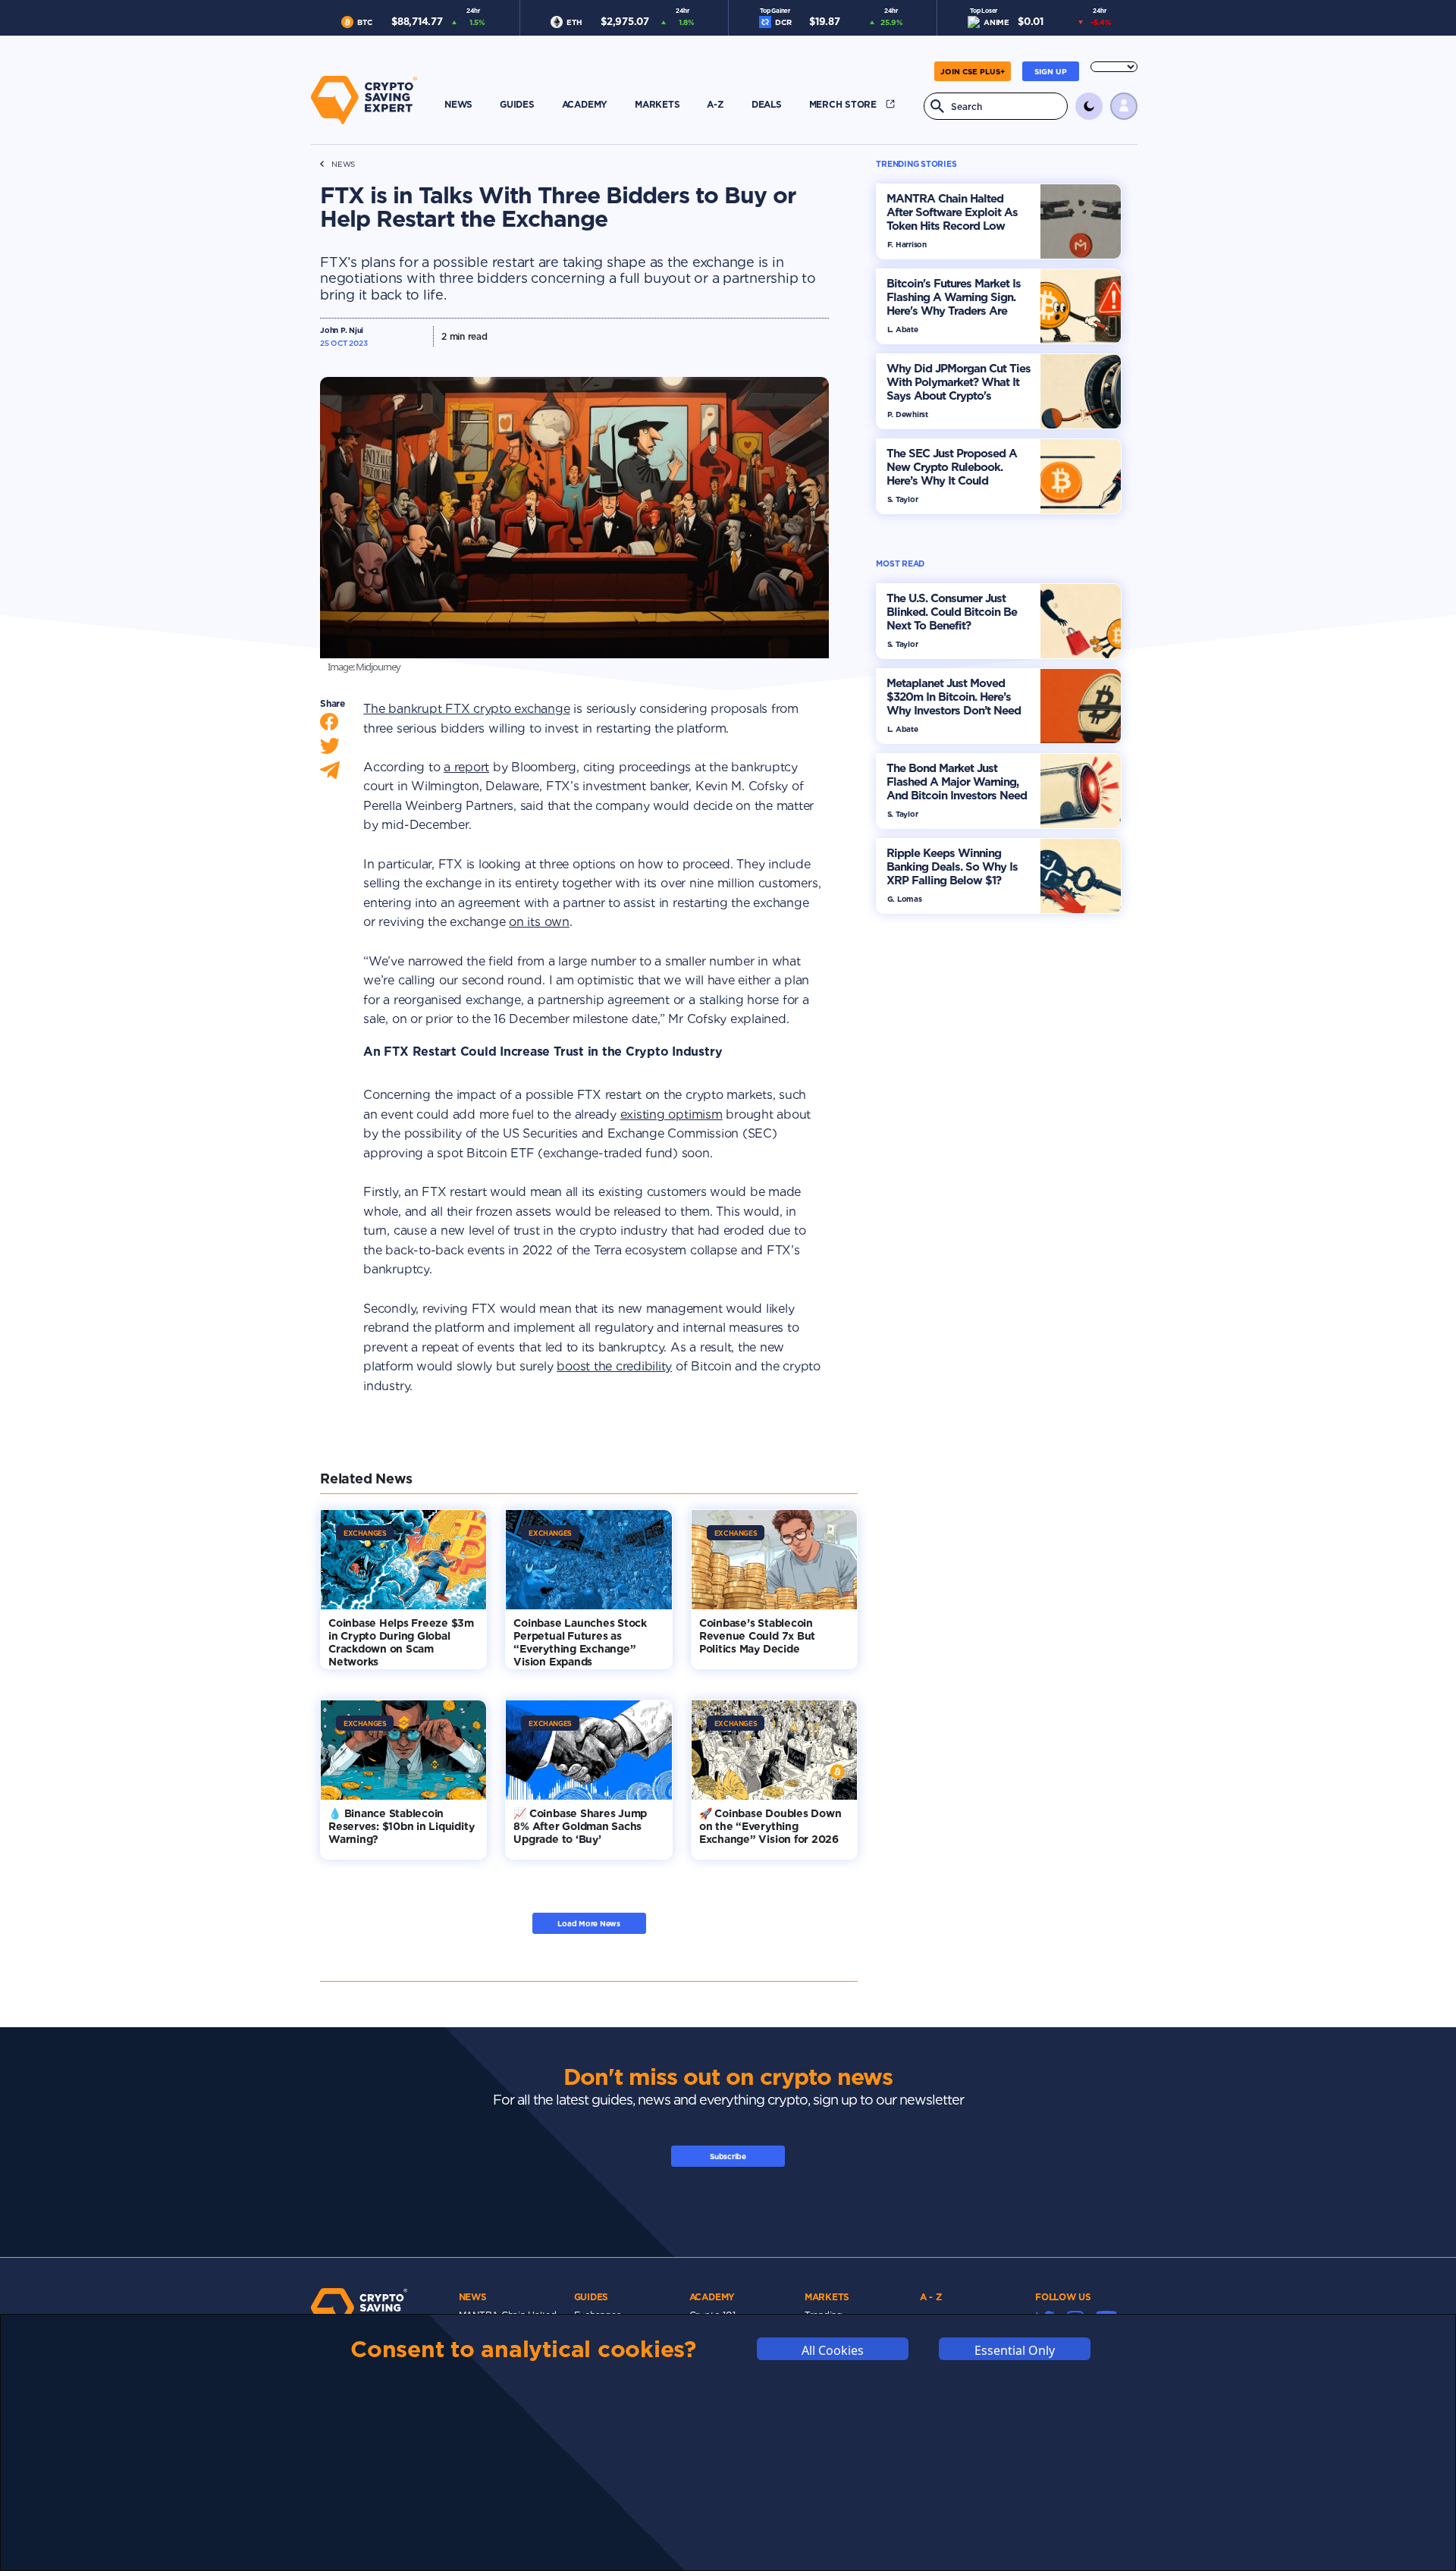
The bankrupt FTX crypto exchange (466, 709)
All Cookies (833, 2350)
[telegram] (330, 774)
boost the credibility (614, 1366)
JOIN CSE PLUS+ (973, 71)
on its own (539, 922)
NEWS (343, 164)
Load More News (589, 1923)
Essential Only (1015, 2350)
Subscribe (728, 2156)
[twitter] (330, 750)
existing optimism (672, 1114)
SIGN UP (1051, 71)
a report (466, 767)
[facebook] (329, 725)
